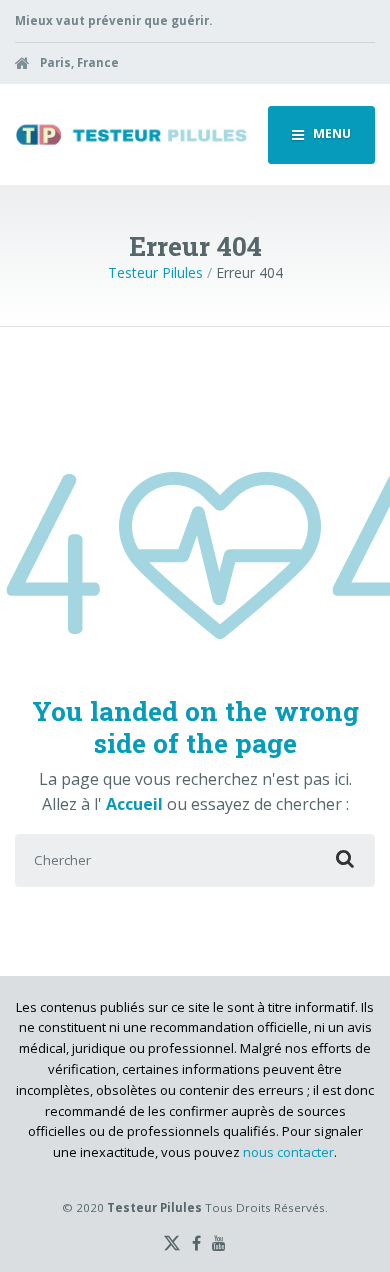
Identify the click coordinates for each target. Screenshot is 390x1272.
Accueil (136, 804)
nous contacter (288, 1152)
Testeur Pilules (155, 272)
